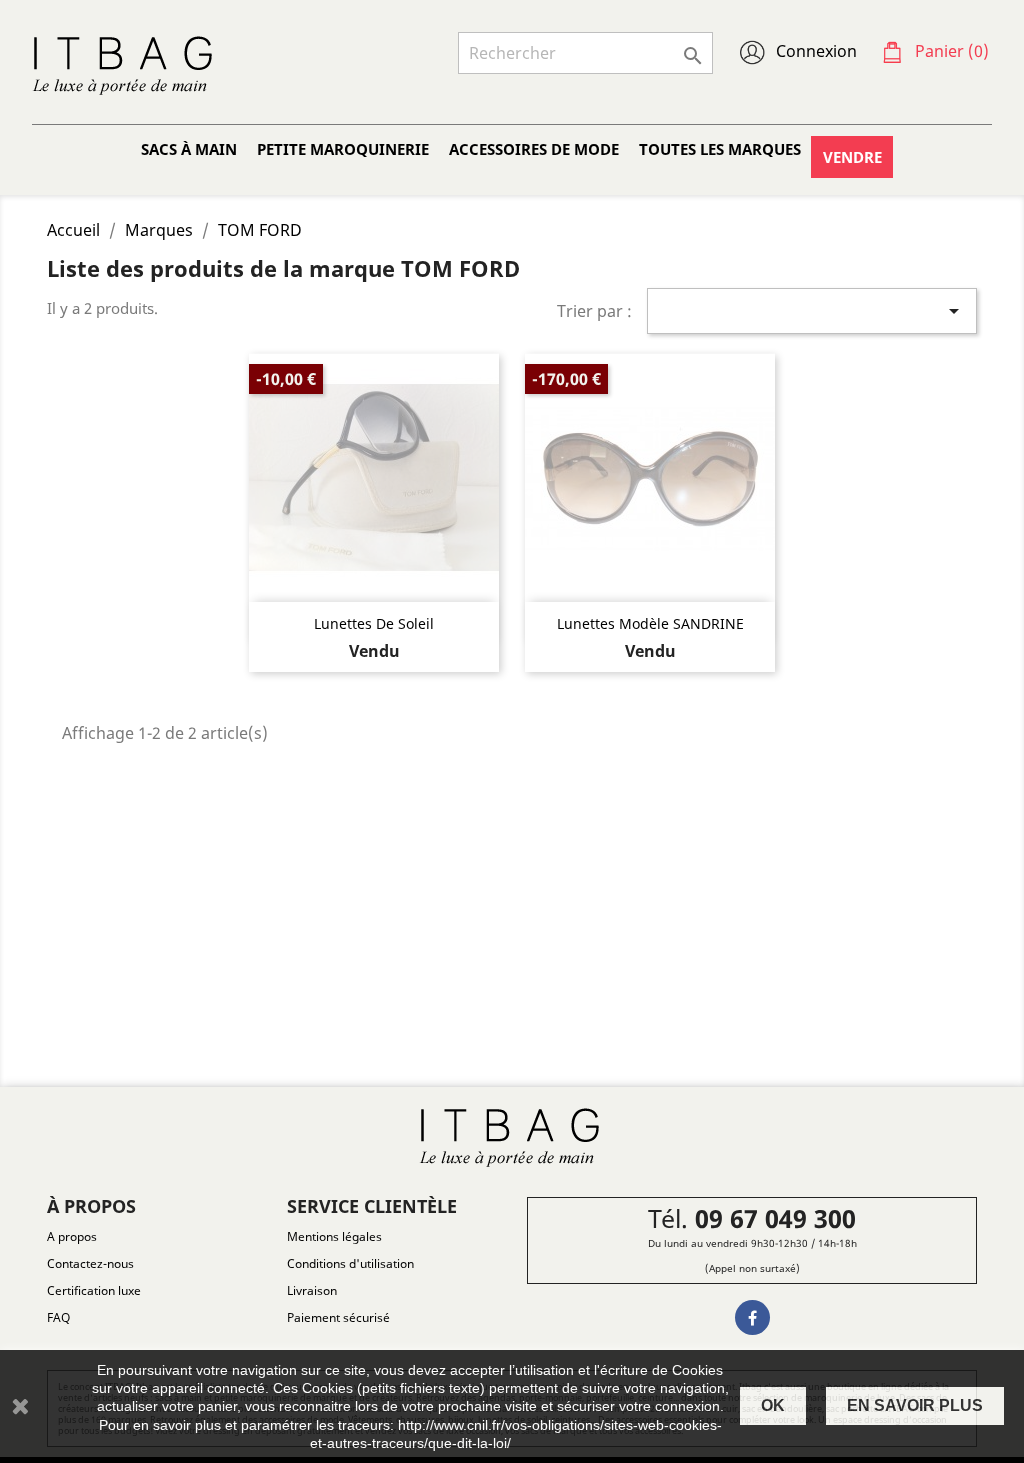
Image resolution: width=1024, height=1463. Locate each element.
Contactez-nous (90, 1263)
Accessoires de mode (534, 149)
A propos (72, 1236)
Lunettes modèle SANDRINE (650, 623)
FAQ (58, 1317)
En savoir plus (915, 1405)
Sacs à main (189, 149)
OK (773, 1405)
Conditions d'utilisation (350, 1263)
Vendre (852, 157)
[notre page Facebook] (752, 1317)
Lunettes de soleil (374, 623)
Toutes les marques (720, 149)
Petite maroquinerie (343, 149)
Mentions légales (334, 1236)
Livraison (312, 1290)
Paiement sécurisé (338, 1317)
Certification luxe (94, 1290)
